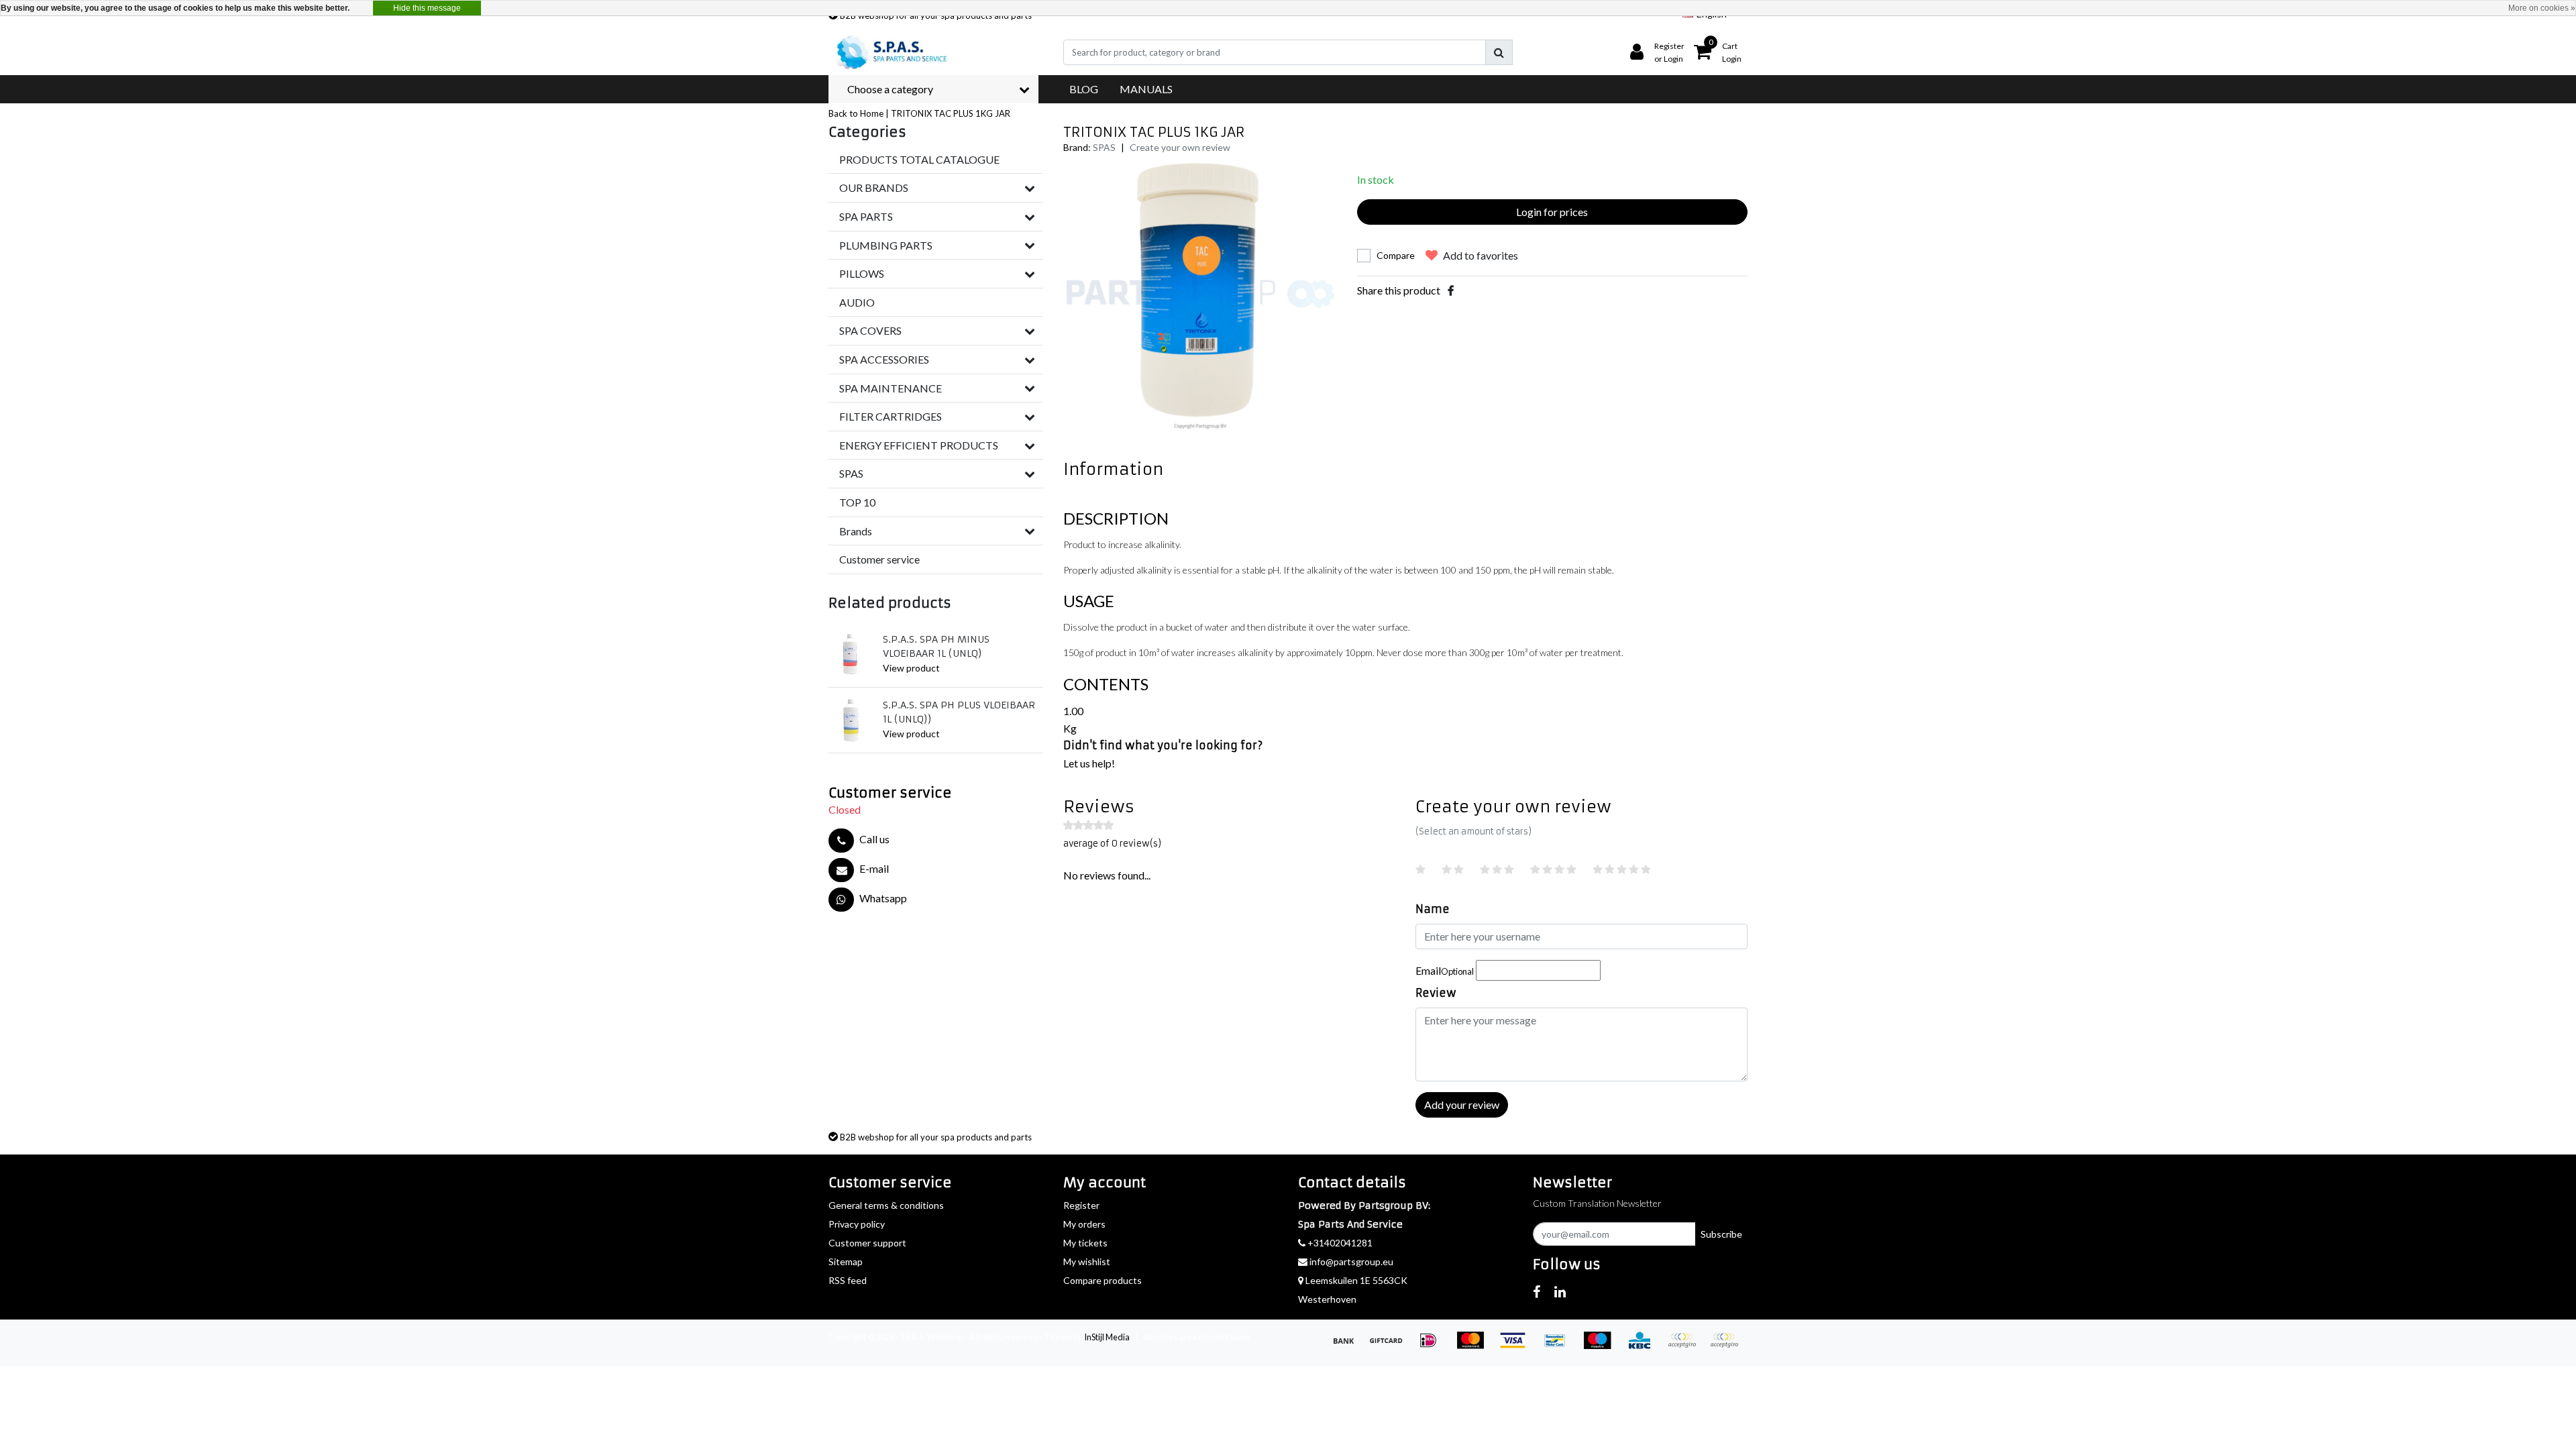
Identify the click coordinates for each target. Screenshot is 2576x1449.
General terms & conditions (886, 1205)
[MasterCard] (1475, 1346)
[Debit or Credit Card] (1727, 1346)
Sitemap (846, 1262)
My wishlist (1087, 1262)
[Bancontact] (1559, 1346)
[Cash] (1390, 1346)
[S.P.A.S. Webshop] (890, 52)
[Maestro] (1602, 1346)
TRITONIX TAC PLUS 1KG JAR (951, 113)
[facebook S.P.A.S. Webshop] (1537, 1291)
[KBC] (1644, 1346)
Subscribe (1721, 1234)
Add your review (1462, 1105)
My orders (1084, 1224)
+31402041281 (1339, 1243)
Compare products (1103, 1280)
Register (1081, 1205)
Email (1445, 970)
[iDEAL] (1433, 1346)
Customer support (867, 1243)
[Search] (1499, 52)
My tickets (1085, 1243)
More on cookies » (2542, 8)
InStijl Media (1107, 1337)
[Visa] (1517, 1346)
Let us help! (1089, 763)
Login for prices (1552, 212)
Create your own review (1180, 147)
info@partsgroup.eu (1351, 1262)
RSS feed (848, 1280)
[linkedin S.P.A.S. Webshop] (1560, 1291)
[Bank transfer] (1348, 1346)
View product (911, 668)
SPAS (1104, 147)
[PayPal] (1686, 1346)
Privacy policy (857, 1224)
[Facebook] (1451, 290)
